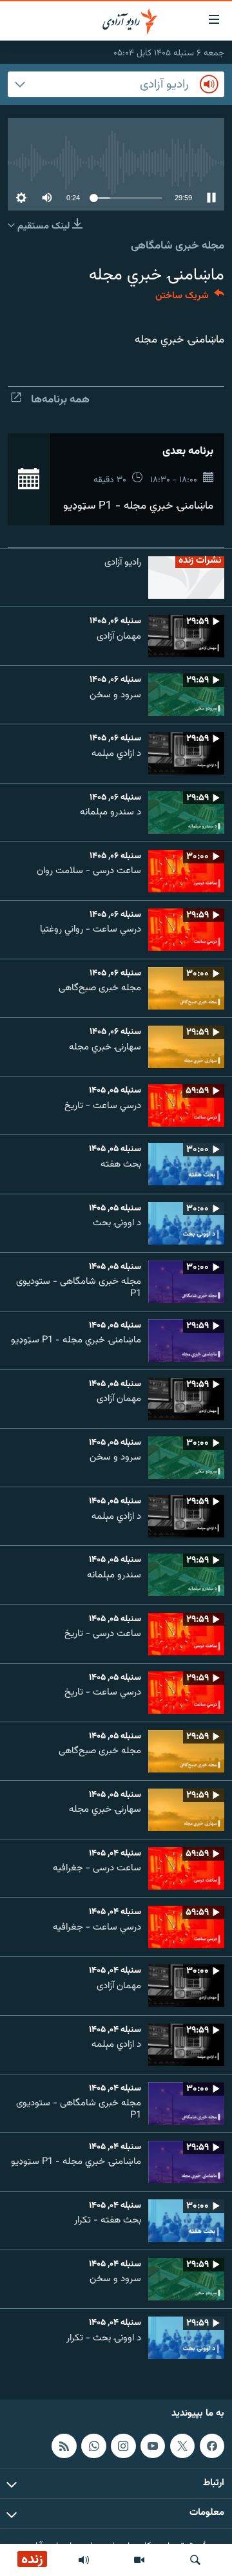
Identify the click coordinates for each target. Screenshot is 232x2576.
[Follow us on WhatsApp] (93, 2446)
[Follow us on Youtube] (153, 2446)
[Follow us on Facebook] (212, 2446)
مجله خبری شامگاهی (178, 246)
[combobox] (116, 84)
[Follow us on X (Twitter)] (182, 2446)
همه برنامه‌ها (60, 400)
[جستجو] (195, 2560)
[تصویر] (139, 2560)
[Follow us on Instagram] (123, 2446)
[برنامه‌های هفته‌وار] (84, 2560)
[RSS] (64, 2446)
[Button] (190, 298)
